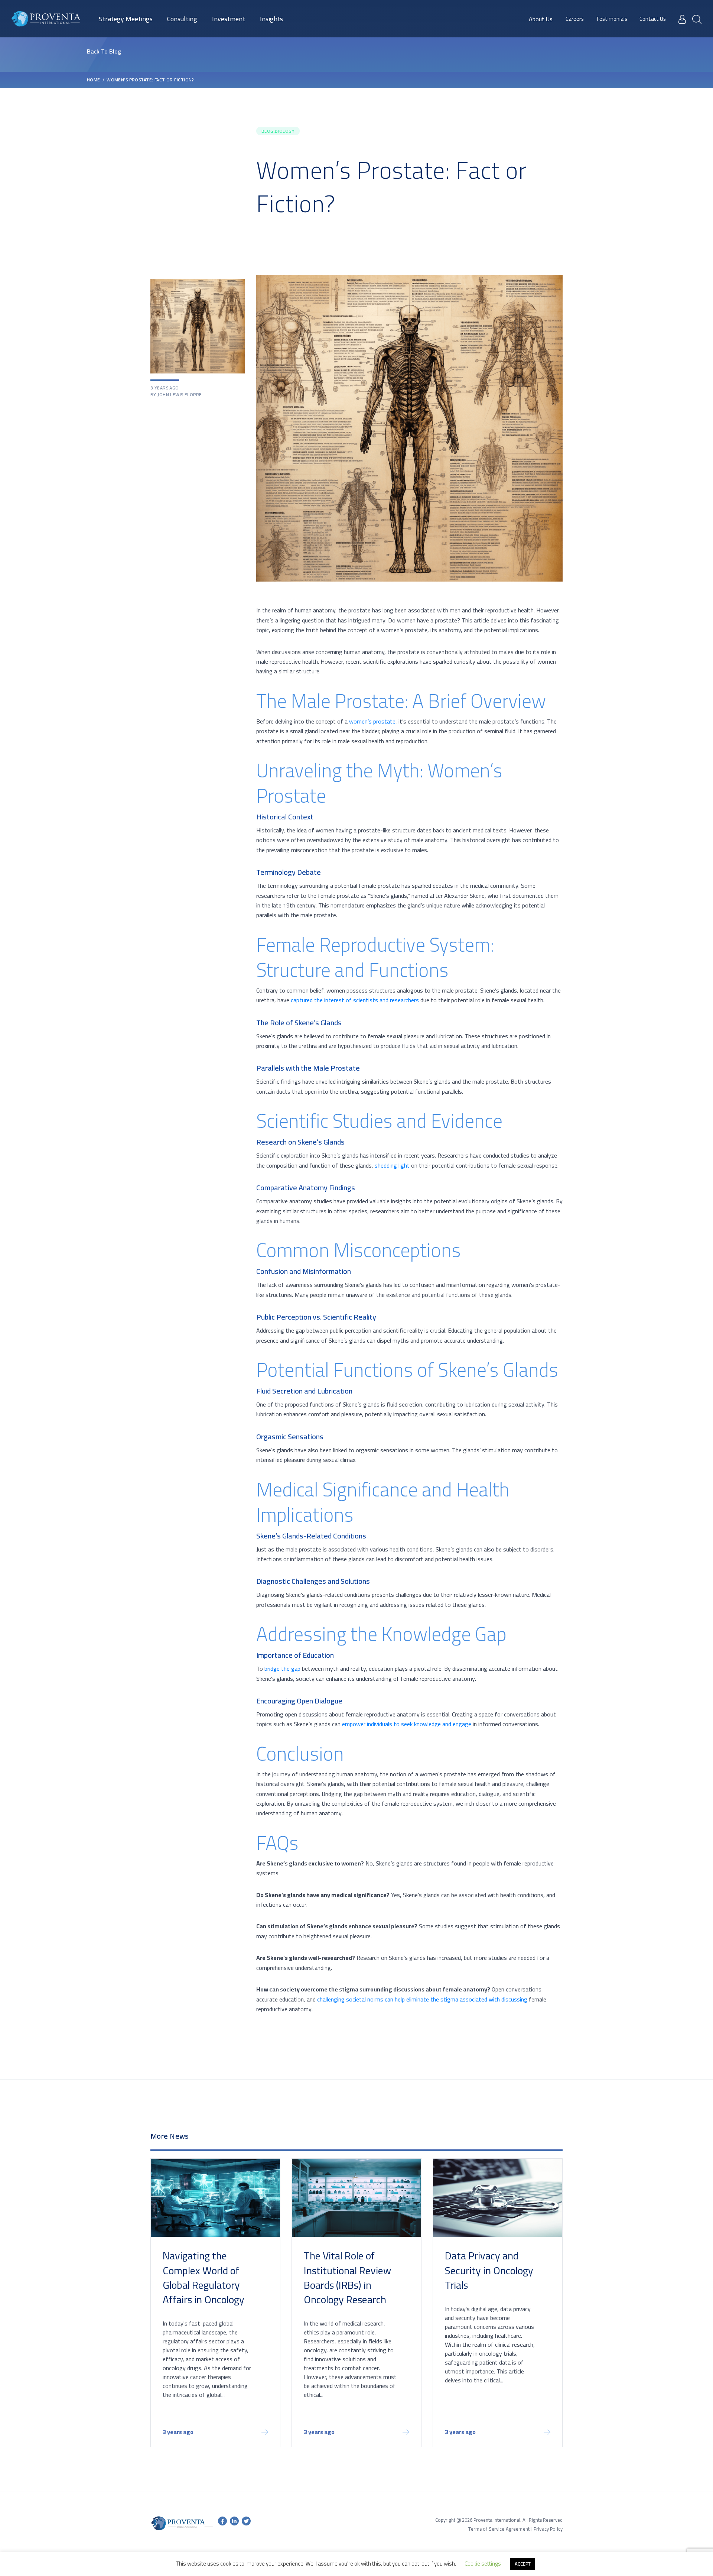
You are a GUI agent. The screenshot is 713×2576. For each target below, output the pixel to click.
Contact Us (653, 19)
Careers (575, 19)
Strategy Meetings (126, 19)
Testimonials (612, 19)
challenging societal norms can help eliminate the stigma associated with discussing (422, 1999)
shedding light (392, 1165)
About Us (541, 19)
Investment (229, 19)
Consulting (182, 19)
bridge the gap (282, 1669)
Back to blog (104, 51)
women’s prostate (372, 721)
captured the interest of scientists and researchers (355, 1000)
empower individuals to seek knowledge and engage (407, 1724)
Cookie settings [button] (483, 2564)
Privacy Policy (548, 2529)
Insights (271, 19)
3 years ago (178, 2433)
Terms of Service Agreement (499, 2529)
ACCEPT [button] (523, 2564)
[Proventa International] (46, 19)
